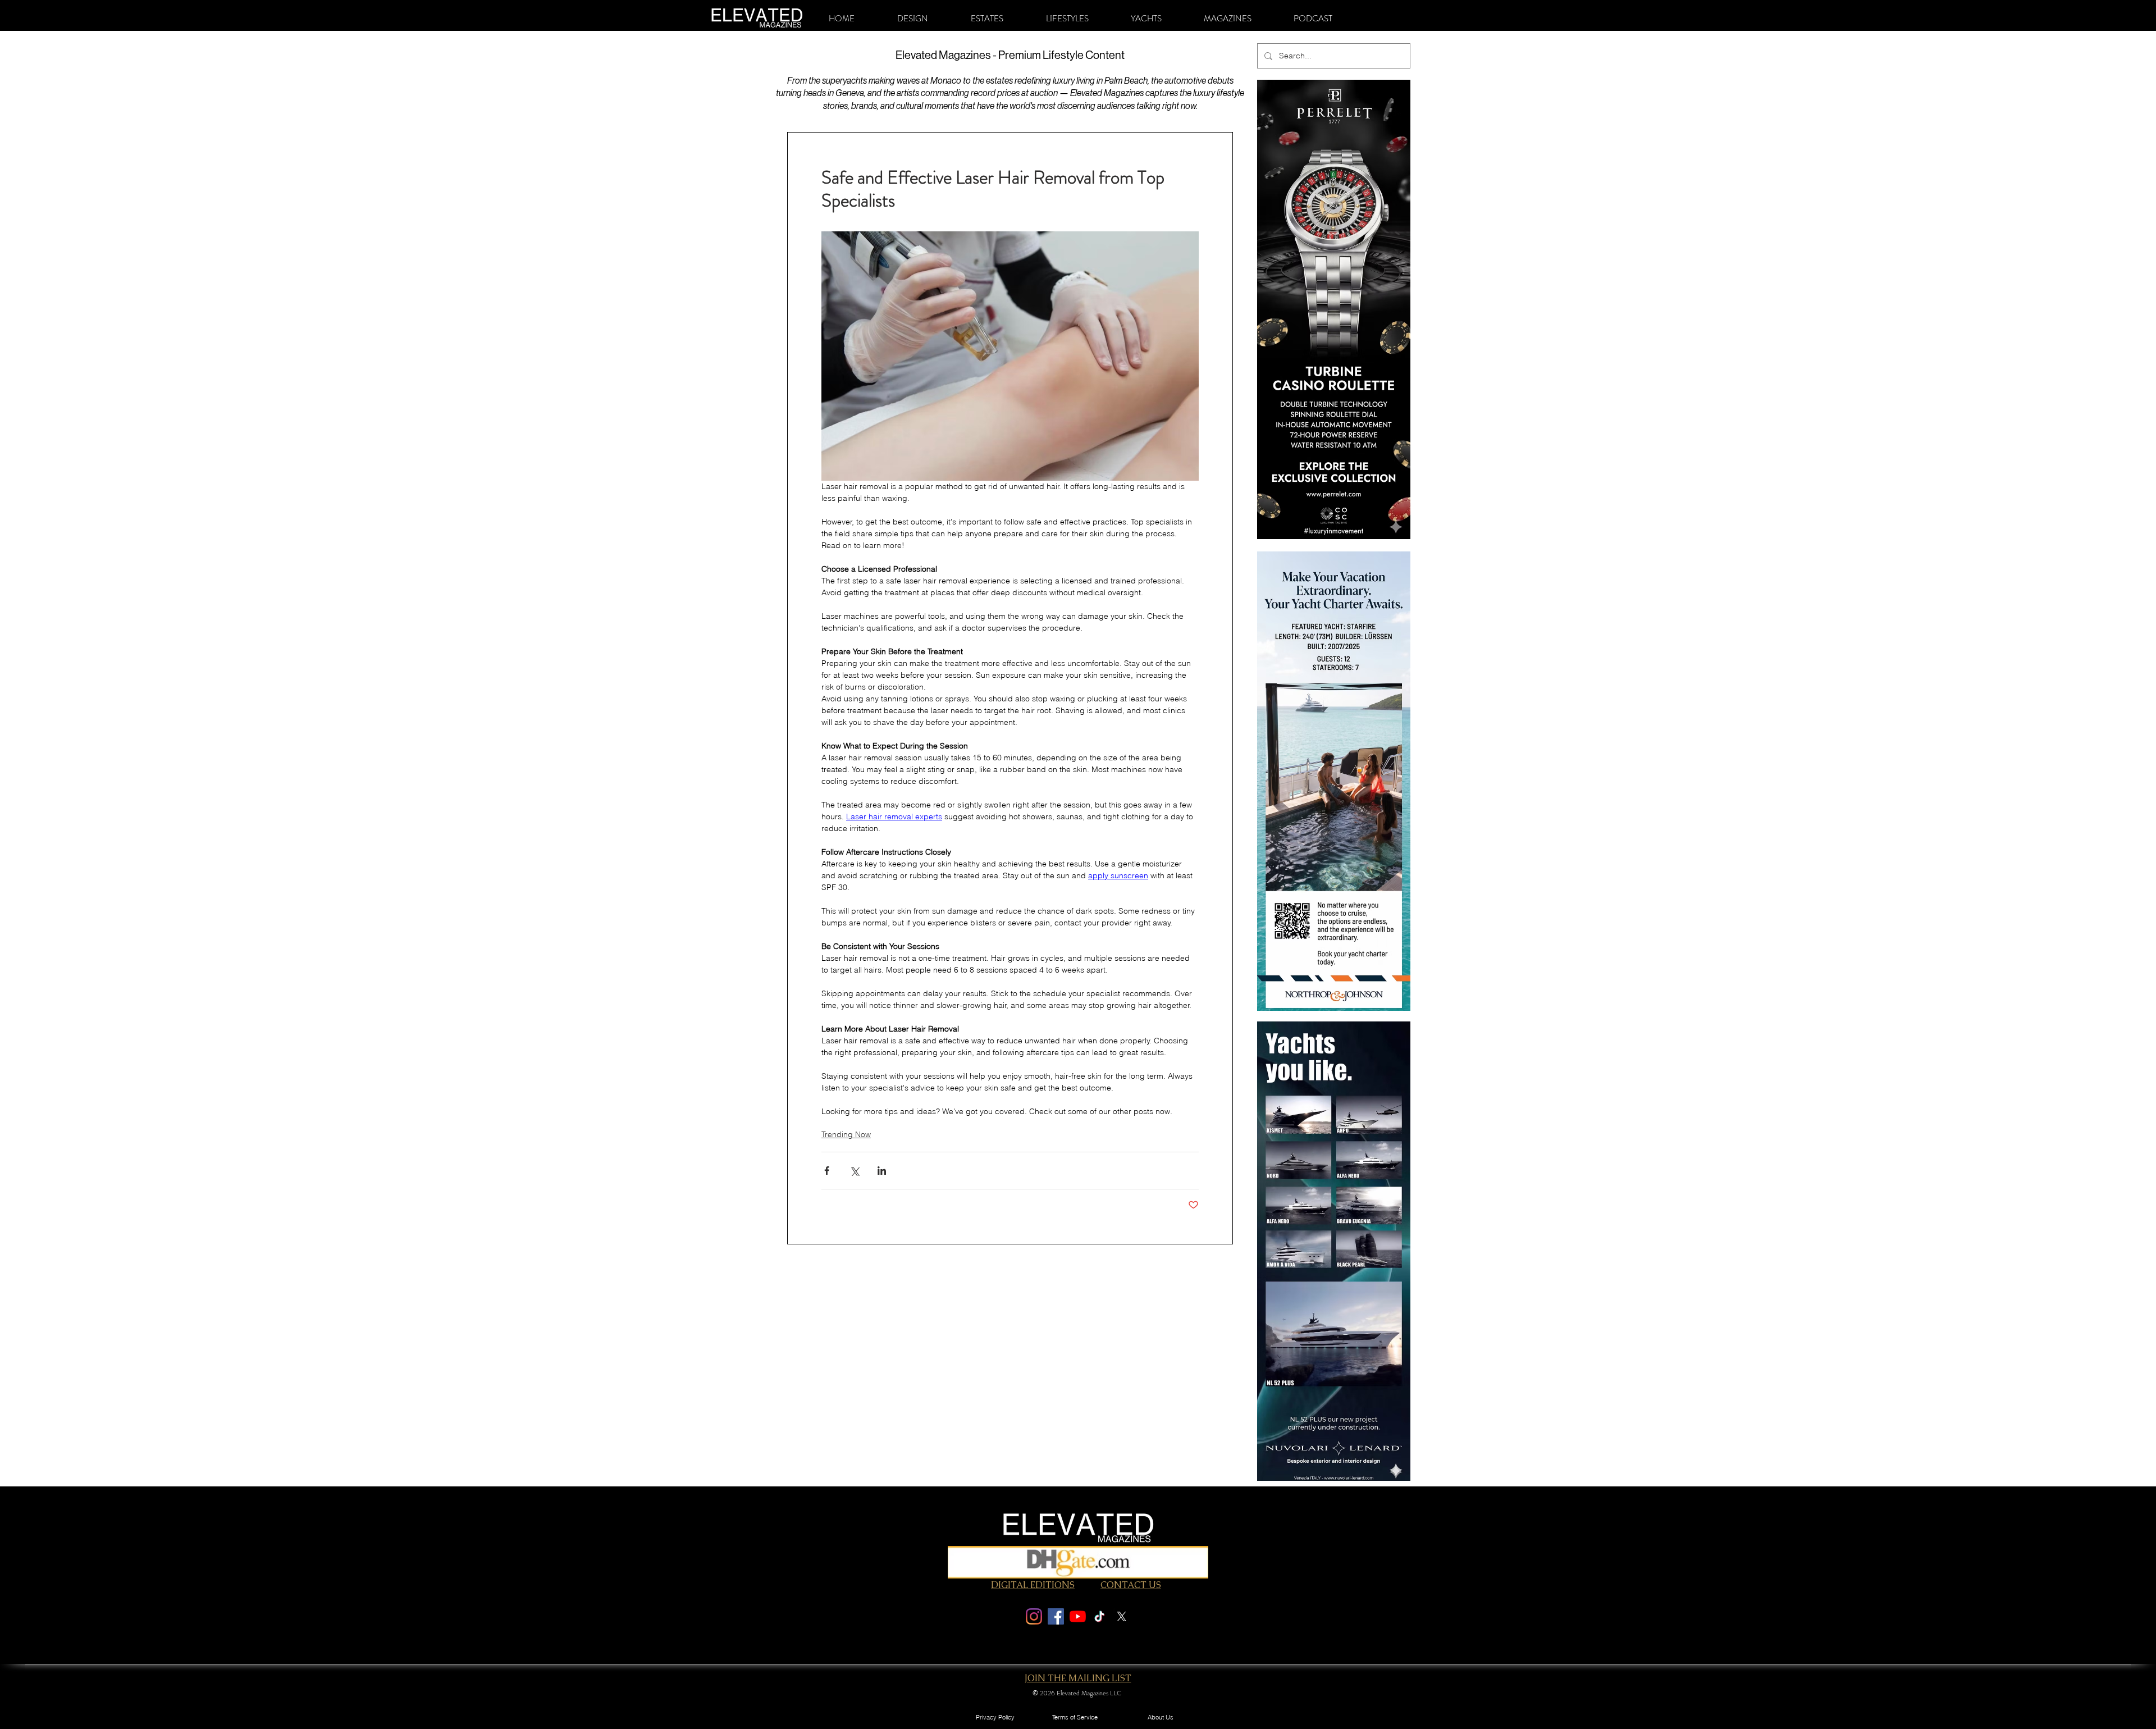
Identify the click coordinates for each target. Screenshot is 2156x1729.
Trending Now (846, 1134)
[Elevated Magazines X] (1122, 1616)
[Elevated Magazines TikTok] (1100, 1616)
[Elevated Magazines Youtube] (1078, 1616)
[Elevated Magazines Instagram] (1034, 1616)
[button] (913, 19)
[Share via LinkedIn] (882, 1171)
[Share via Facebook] (827, 1171)
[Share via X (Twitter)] (854, 1171)
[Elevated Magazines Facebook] (1056, 1616)
